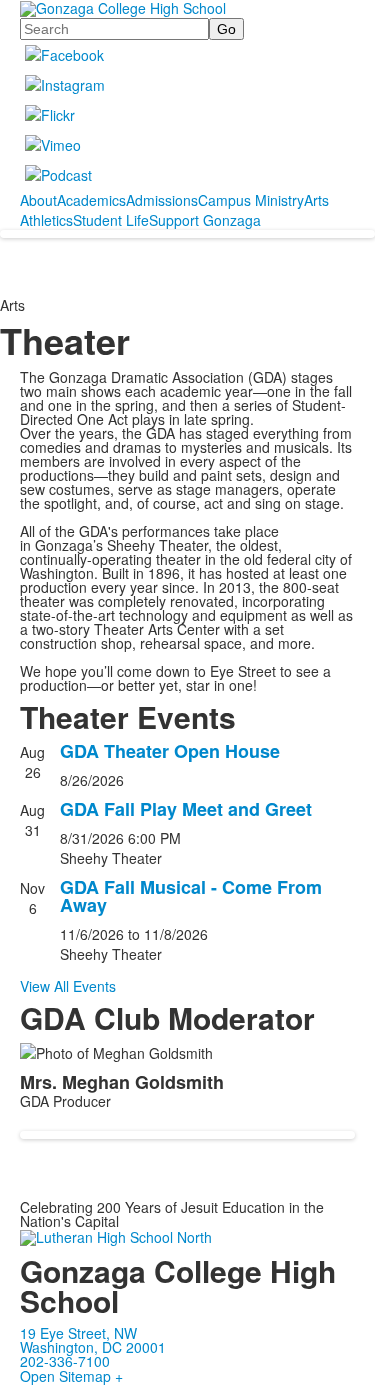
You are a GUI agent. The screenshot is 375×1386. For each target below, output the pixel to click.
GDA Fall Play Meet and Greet (186, 809)
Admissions (162, 200)
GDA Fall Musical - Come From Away (191, 896)
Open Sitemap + (71, 1376)
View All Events (68, 986)
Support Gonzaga (205, 220)
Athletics (46, 220)
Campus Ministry (251, 200)
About (38, 200)
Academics (91, 200)
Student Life (111, 220)
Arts (316, 200)
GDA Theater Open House (170, 751)
